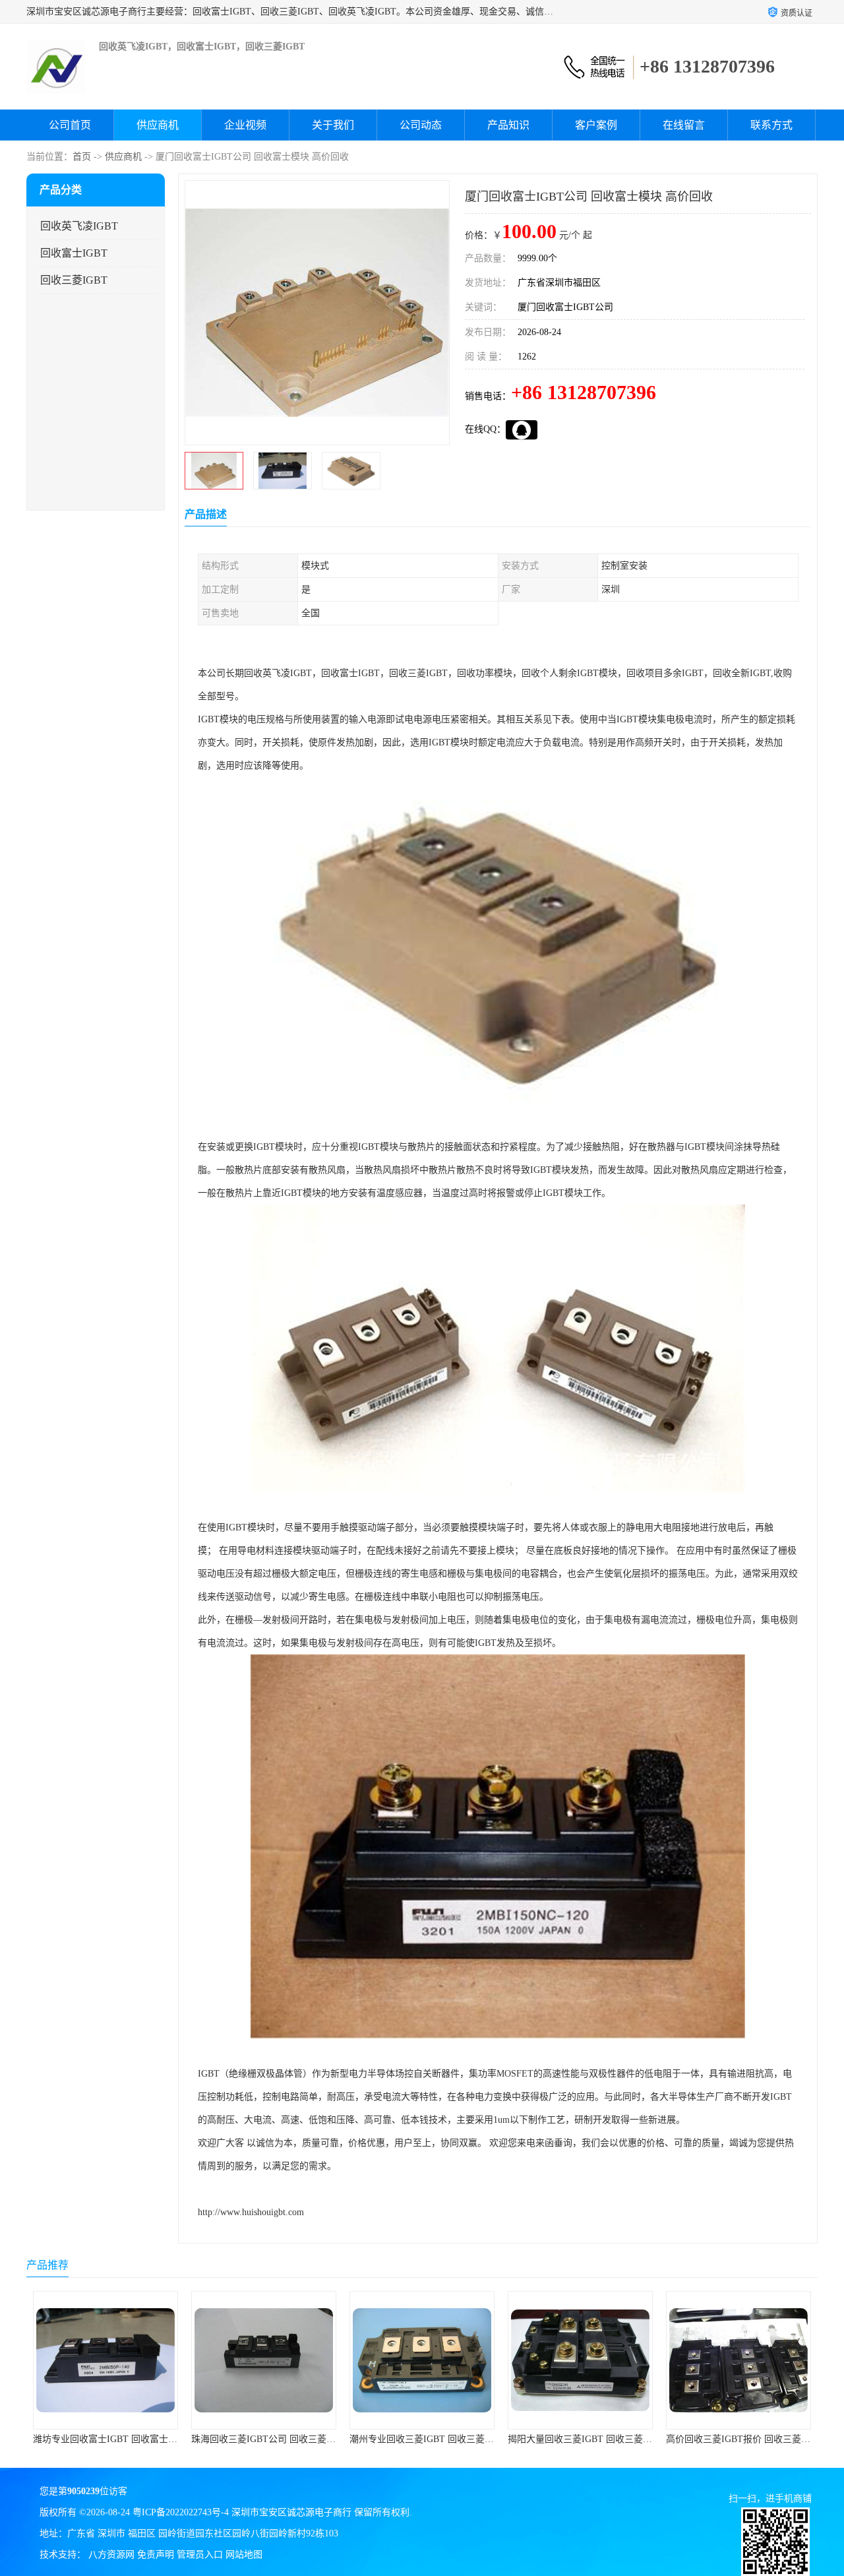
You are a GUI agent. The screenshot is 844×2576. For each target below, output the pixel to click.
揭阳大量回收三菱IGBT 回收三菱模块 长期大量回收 (455, 2439)
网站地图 (244, 2555)
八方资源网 (111, 2555)
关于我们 (333, 125)
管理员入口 (200, 2555)
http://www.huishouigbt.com (251, 2212)
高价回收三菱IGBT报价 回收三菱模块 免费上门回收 (614, 2439)
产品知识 (508, 125)
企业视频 (245, 125)
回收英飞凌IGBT (79, 226)
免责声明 (156, 2555)
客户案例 (596, 125)
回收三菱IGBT (74, 280)
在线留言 (684, 125)
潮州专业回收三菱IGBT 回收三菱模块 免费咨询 (288, 2439)
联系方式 (771, 125)
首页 (82, 157)
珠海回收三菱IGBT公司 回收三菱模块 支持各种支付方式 (148, 2439)
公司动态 (421, 125)
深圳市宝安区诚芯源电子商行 (291, 2512)
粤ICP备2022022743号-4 (181, 2512)
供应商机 (158, 125)
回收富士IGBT (74, 253)
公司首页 (70, 125)
